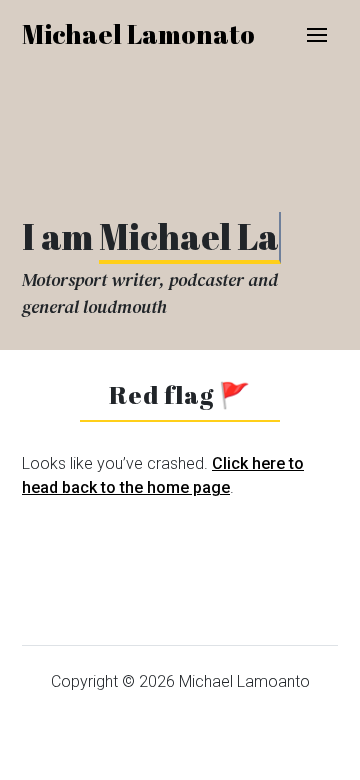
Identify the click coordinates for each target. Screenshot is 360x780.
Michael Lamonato (138, 34)
